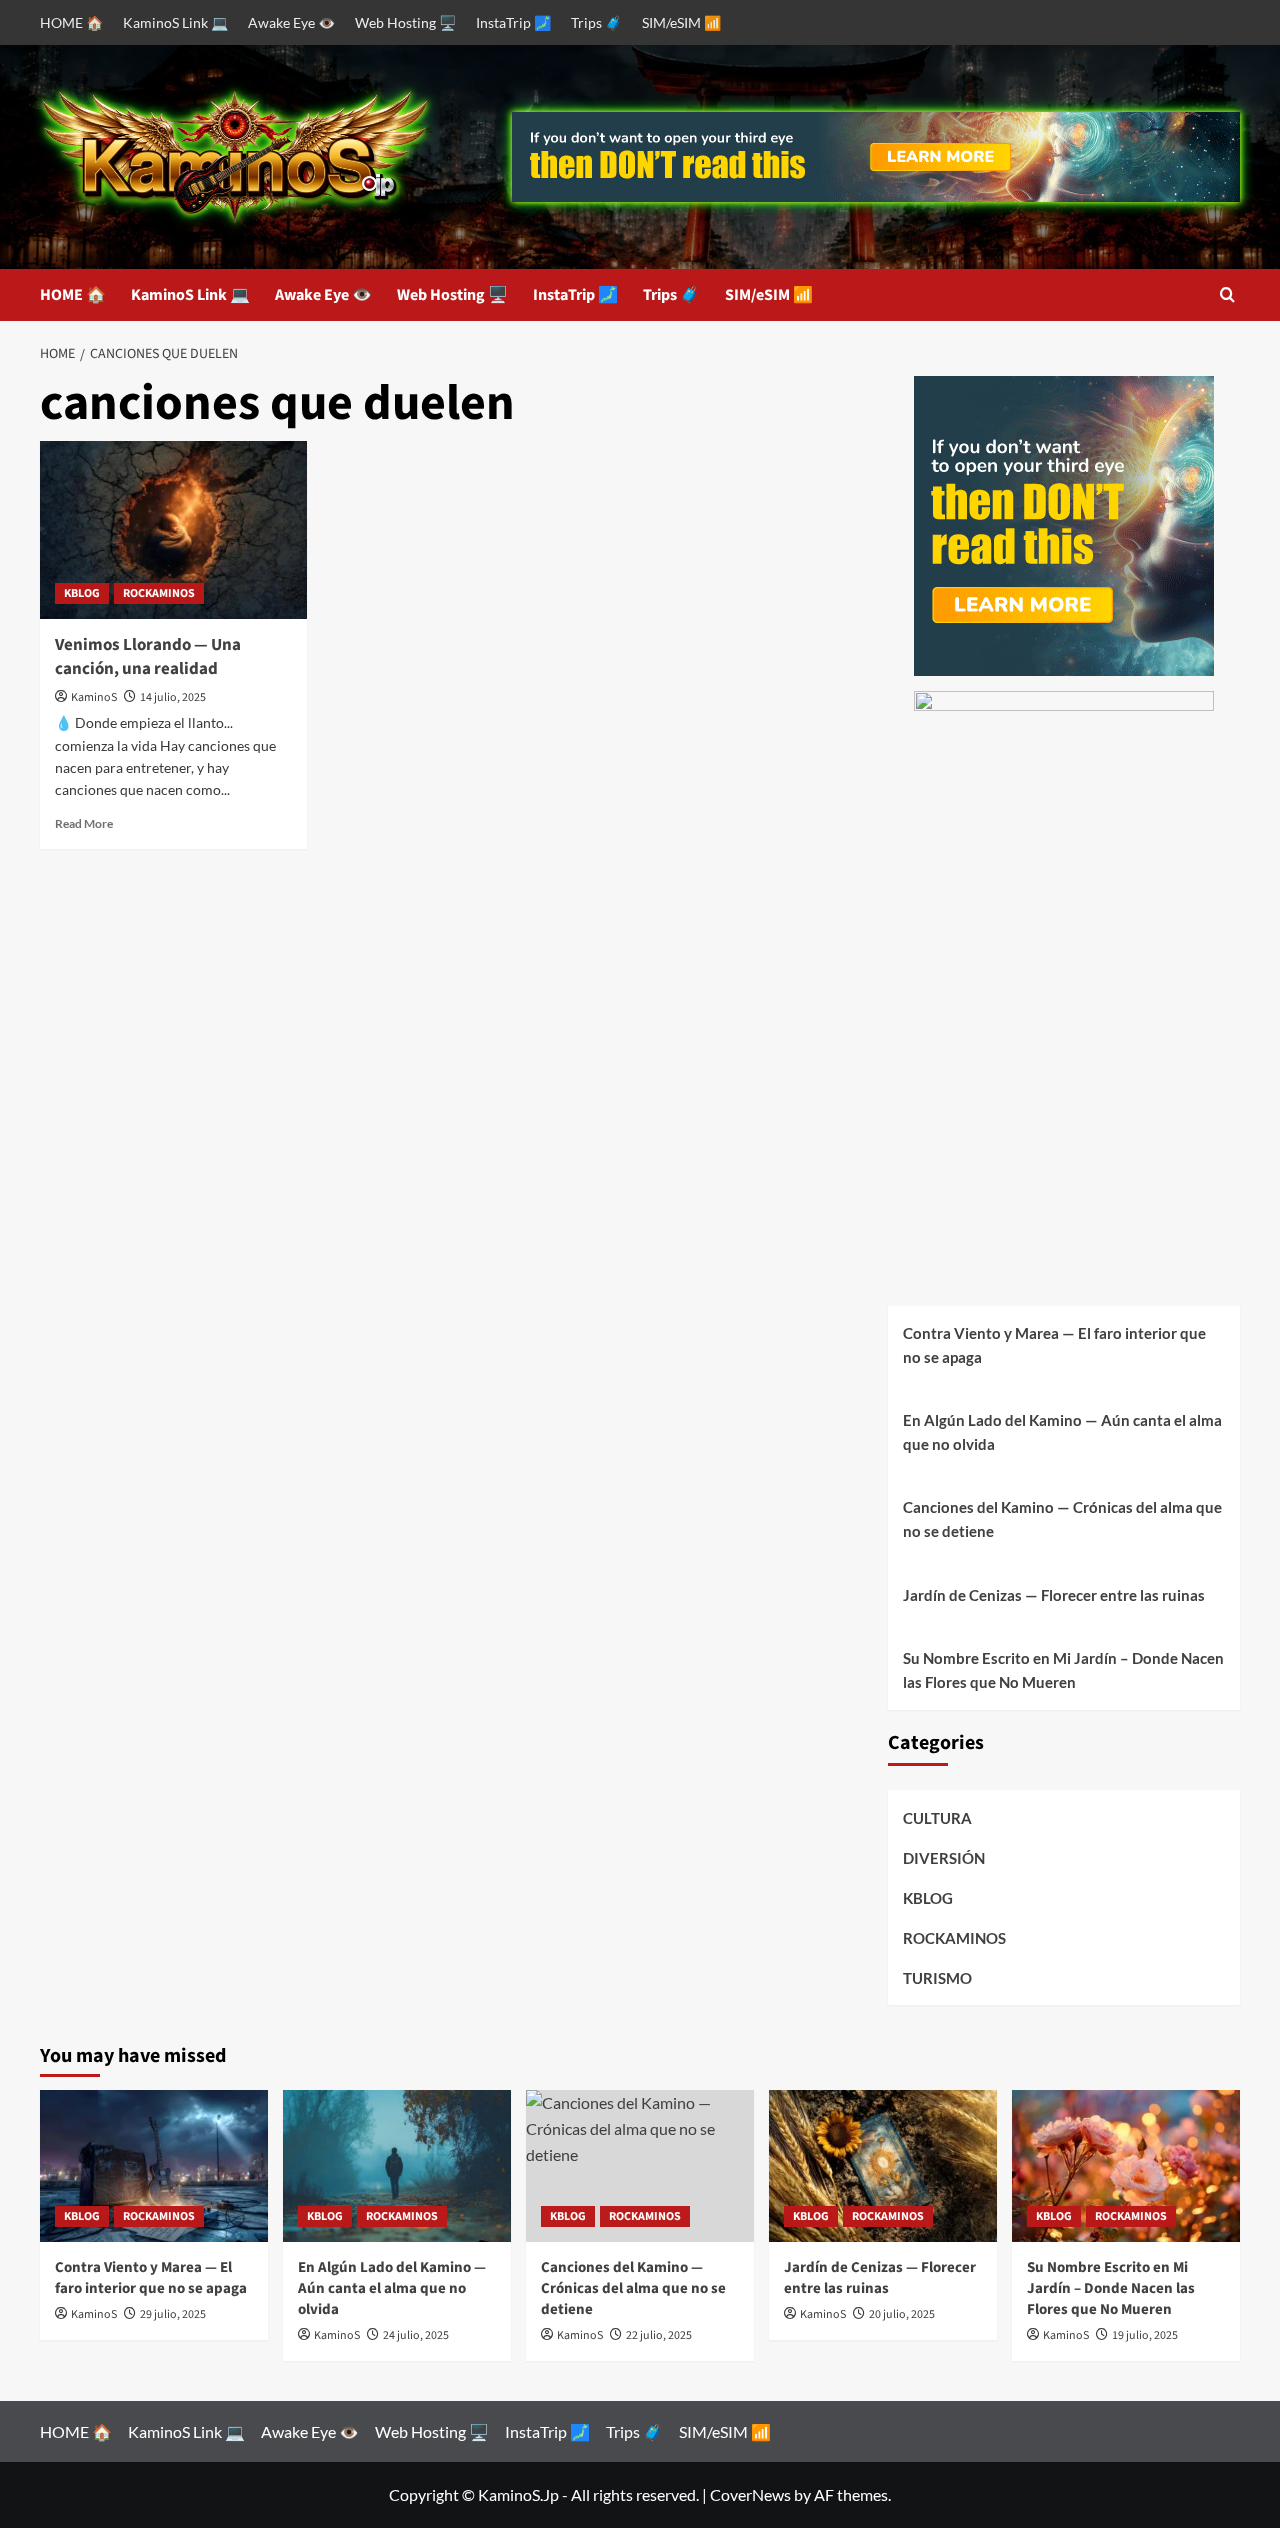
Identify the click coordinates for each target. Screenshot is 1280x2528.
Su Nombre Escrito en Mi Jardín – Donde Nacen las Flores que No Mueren (1063, 1670)
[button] (1227, 294)
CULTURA (937, 1818)
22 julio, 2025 (659, 2335)
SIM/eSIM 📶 (681, 22)
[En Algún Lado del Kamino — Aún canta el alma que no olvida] (397, 2166)
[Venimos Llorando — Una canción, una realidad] (173, 530)
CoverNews (750, 2494)
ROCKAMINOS (159, 593)
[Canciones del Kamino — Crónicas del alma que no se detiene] (640, 2166)
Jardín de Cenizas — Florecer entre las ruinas (1054, 1595)
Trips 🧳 (596, 22)
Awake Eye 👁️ (291, 22)
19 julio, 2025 (1145, 2335)
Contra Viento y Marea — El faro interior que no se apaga (1054, 1345)
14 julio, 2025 (173, 697)
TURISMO (937, 1978)
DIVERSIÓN (944, 1858)
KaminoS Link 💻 (175, 22)
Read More (84, 823)
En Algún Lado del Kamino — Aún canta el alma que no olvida (1062, 1432)
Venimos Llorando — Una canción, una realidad (148, 657)
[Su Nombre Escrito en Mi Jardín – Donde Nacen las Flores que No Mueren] (1126, 2166)
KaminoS (94, 697)
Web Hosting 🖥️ (405, 22)
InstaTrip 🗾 (513, 22)
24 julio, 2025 (416, 2335)
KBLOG (82, 593)
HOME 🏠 (71, 22)
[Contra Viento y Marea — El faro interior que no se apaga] (154, 2166)
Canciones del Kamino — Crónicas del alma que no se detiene (1062, 1519)
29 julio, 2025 (173, 2314)
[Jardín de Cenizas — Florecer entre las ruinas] (883, 2166)
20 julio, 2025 (902, 2314)
